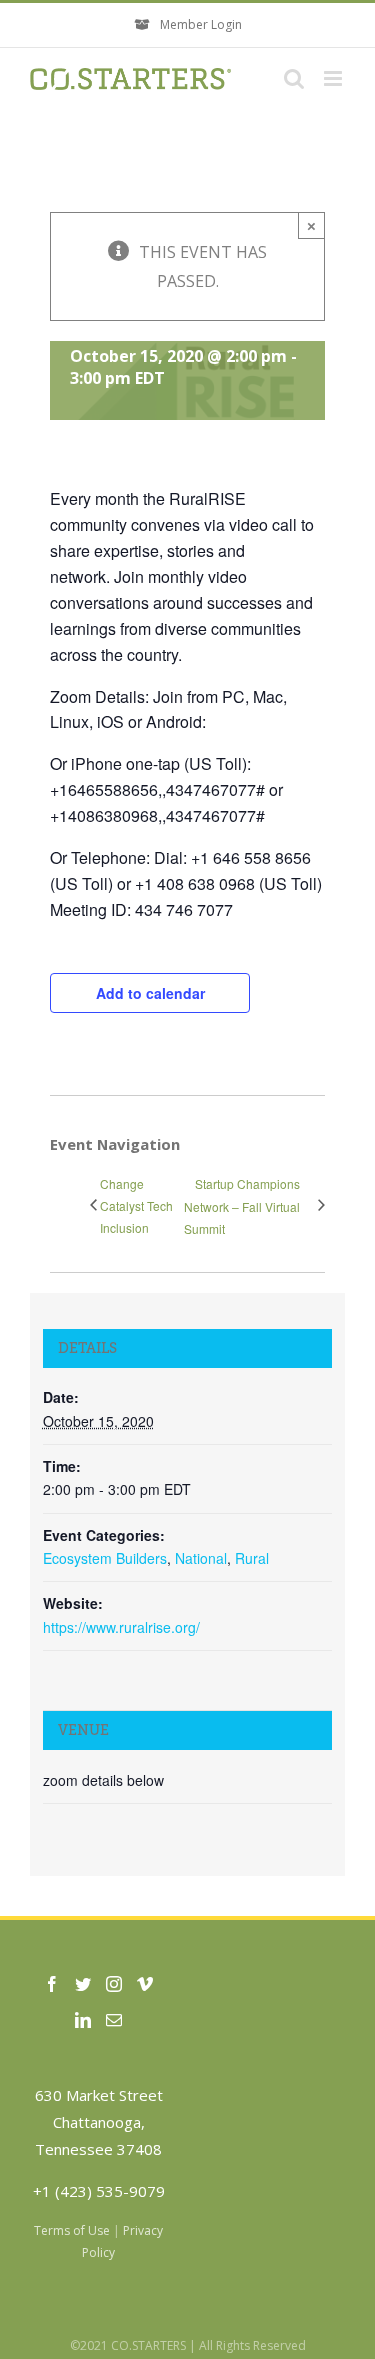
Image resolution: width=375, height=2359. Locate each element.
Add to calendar (150, 993)
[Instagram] (114, 1984)
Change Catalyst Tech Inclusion (136, 1205)
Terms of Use (72, 2230)
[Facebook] (52, 1984)
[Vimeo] (145, 1984)
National (201, 1558)
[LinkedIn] (83, 2020)
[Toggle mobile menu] (334, 78)
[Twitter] (83, 1984)
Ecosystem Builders (105, 1558)
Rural (252, 1558)
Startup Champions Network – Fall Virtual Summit (242, 1205)
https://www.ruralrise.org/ (121, 1627)
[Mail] (114, 2020)
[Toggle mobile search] (294, 78)
